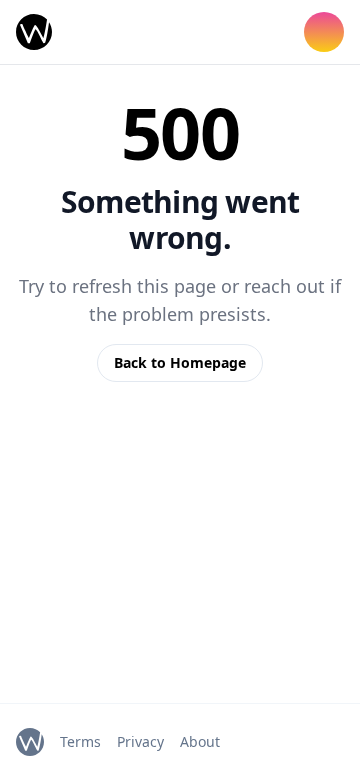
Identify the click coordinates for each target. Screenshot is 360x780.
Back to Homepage (180, 362)
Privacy (140, 741)
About (200, 741)
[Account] (324, 32)
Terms (80, 741)
